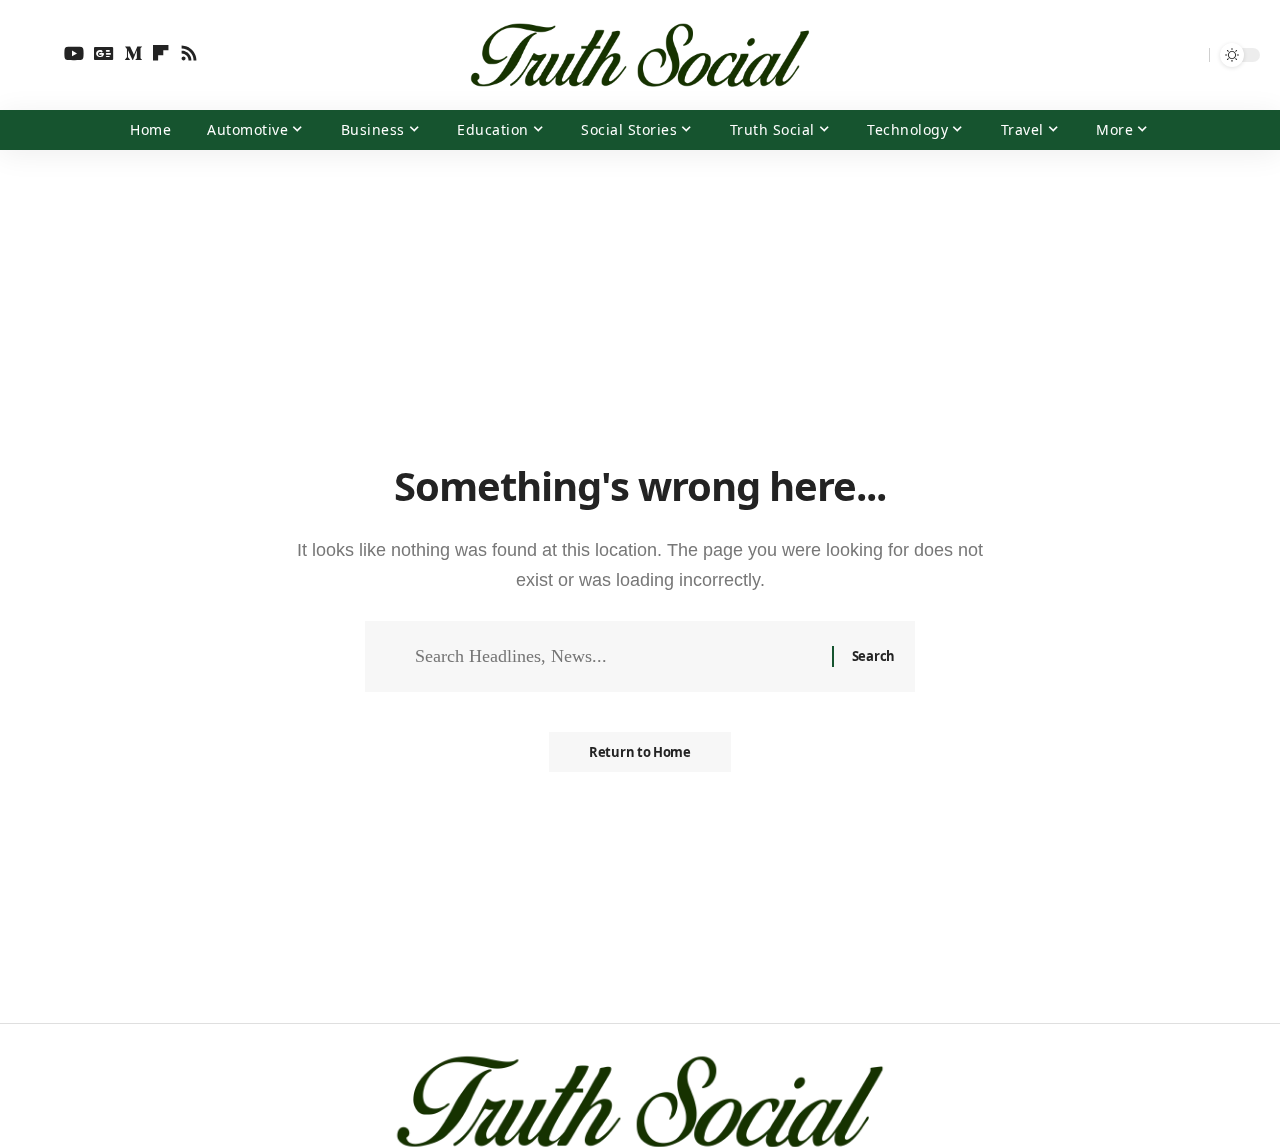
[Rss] (189, 53)
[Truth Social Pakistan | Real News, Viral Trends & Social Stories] (639, 55)
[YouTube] (74, 53)
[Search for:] (616, 656)
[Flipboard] (161, 53)
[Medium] (133, 53)
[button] (37, 55)
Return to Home (640, 752)
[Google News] (104, 53)
